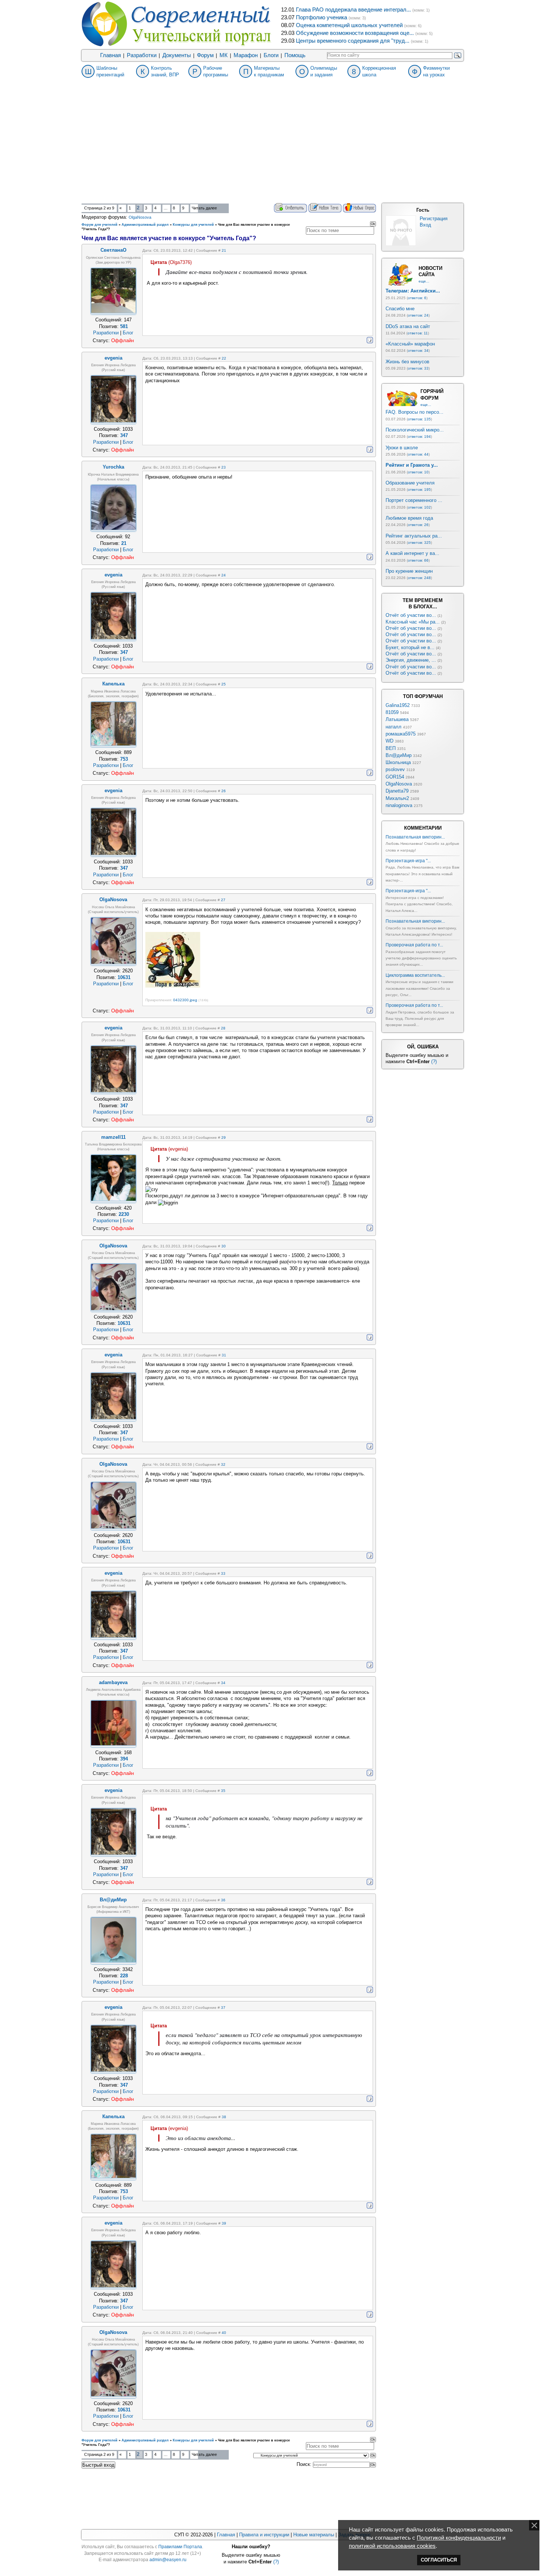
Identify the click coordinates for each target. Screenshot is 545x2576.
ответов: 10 (418, 472)
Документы (177, 55)
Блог (128, 333)
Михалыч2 (397, 798)
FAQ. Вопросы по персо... (414, 412)
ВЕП (391, 748)
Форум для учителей (100, 225)
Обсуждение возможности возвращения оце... (355, 33)
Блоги (271, 55)
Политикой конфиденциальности (459, 2538)
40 (224, 2333)
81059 (392, 712)
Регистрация (434, 219)
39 (224, 2223)
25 (224, 684)
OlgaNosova (140, 217)
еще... (424, 281)
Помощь (295, 55)
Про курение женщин (409, 571)
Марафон (246, 55)
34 (223, 1683)
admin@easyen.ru (168, 2560)
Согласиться (439, 2560)
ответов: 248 (419, 578)
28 (223, 1028)
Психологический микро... (415, 430)
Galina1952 (398, 705)
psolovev (395, 769)
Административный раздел (145, 225)
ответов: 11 (418, 333)
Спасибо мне (400, 309)
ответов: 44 (418, 454)
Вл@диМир (399, 755)
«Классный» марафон (410, 344)
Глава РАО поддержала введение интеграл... (353, 10)
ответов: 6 (417, 298)
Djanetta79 (397, 791)
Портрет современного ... (414, 500)
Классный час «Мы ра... (413, 622)
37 (223, 2008)
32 (223, 1464)
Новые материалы (314, 2535)
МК (224, 55)
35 (223, 1791)
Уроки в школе (402, 448)
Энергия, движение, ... (411, 660)
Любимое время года (409, 518)
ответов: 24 (418, 315)
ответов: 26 (418, 525)
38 (224, 2117)
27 (223, 900)
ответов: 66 (418, 560)
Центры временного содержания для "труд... (353, 41)
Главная (110, 55)
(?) (434, 1062)
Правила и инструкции (264, 2535)
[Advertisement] (272, 148)
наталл (394, 727)
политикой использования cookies (392, 2546)
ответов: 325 (419, 543)
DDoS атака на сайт (408, 326)
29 (224, 1137)
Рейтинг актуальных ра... (414, 536)
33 (223, 1573)
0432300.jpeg (185, 1000)
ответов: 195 (419, 490)
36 (223, 1900)
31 (224, 1355)
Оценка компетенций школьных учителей (349, 25)
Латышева (397, 719)
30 (224, 1246)
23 (224, 467)
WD (389, 741)
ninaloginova (399, 805)
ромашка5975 (401, 734)
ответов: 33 (418, 368)
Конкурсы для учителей (193, 225)
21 (224, 250)
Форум (205, 55)
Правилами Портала (180, 2547)
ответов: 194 (419, 437)
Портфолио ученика (321, 17)
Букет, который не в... (410, 647)
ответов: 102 (419, 507)
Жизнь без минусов (407, 362)
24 (224, 575)
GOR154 (395, 777)
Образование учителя (410, 483)
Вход (425, 225)
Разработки (142, 55)
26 (224, 791)
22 (224, 358)
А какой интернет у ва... (412, 553)
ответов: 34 (418, 350)
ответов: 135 (419, 419)
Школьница (398, 762)
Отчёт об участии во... (411, 615)
